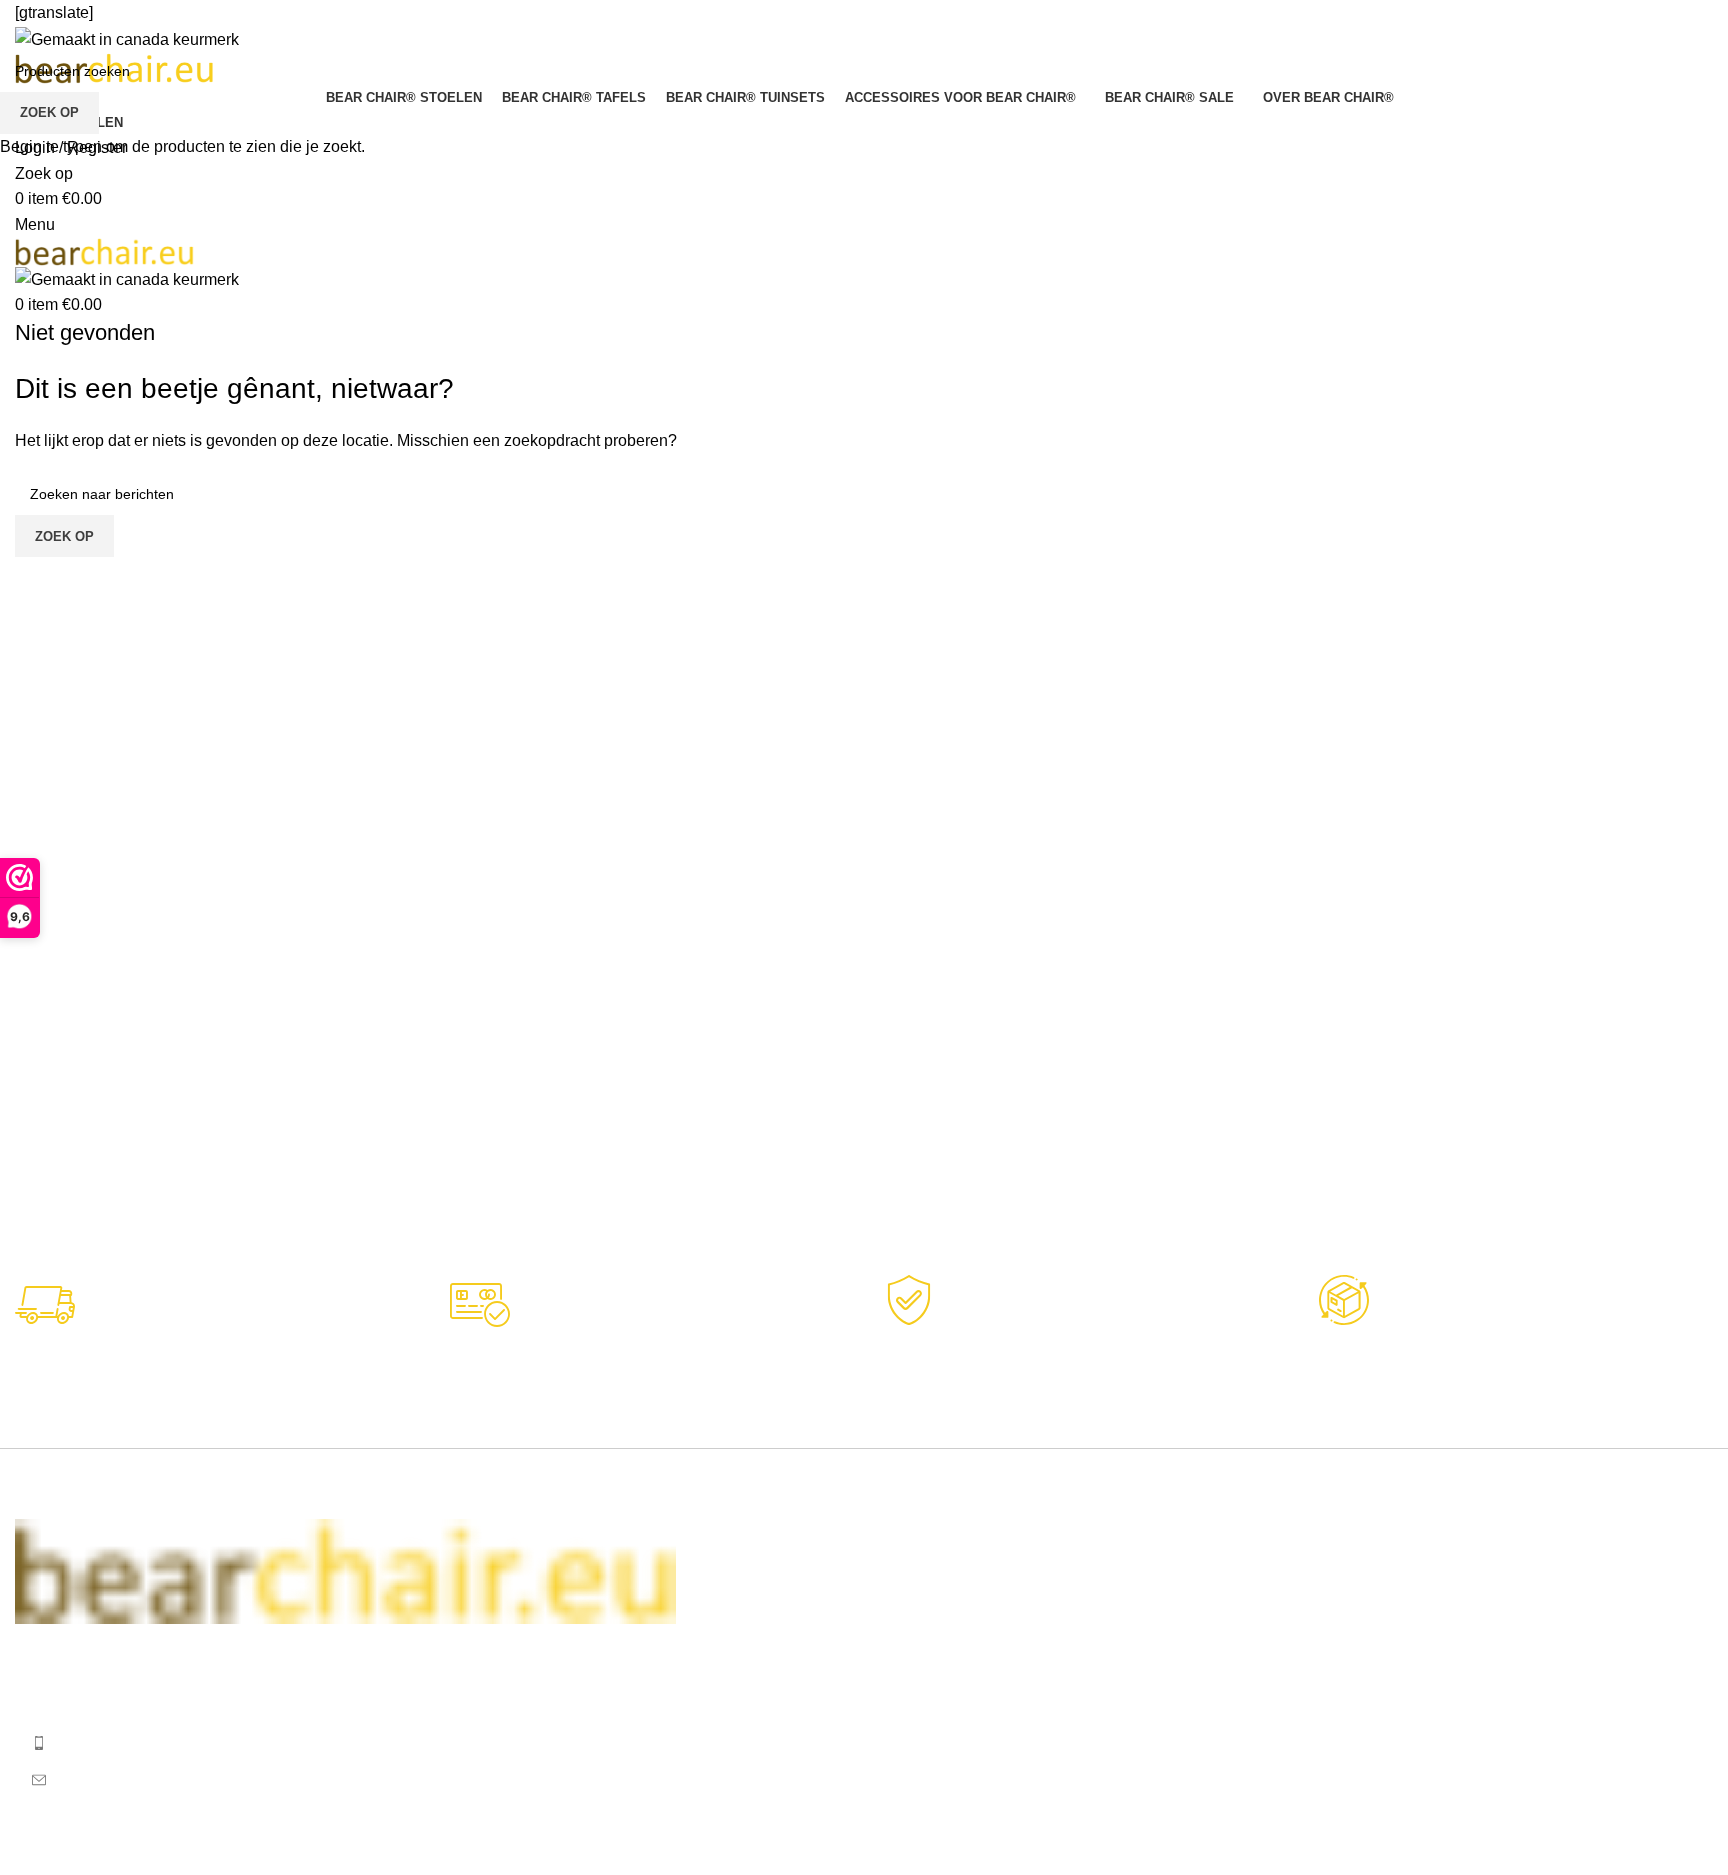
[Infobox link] (1081, 1359)
